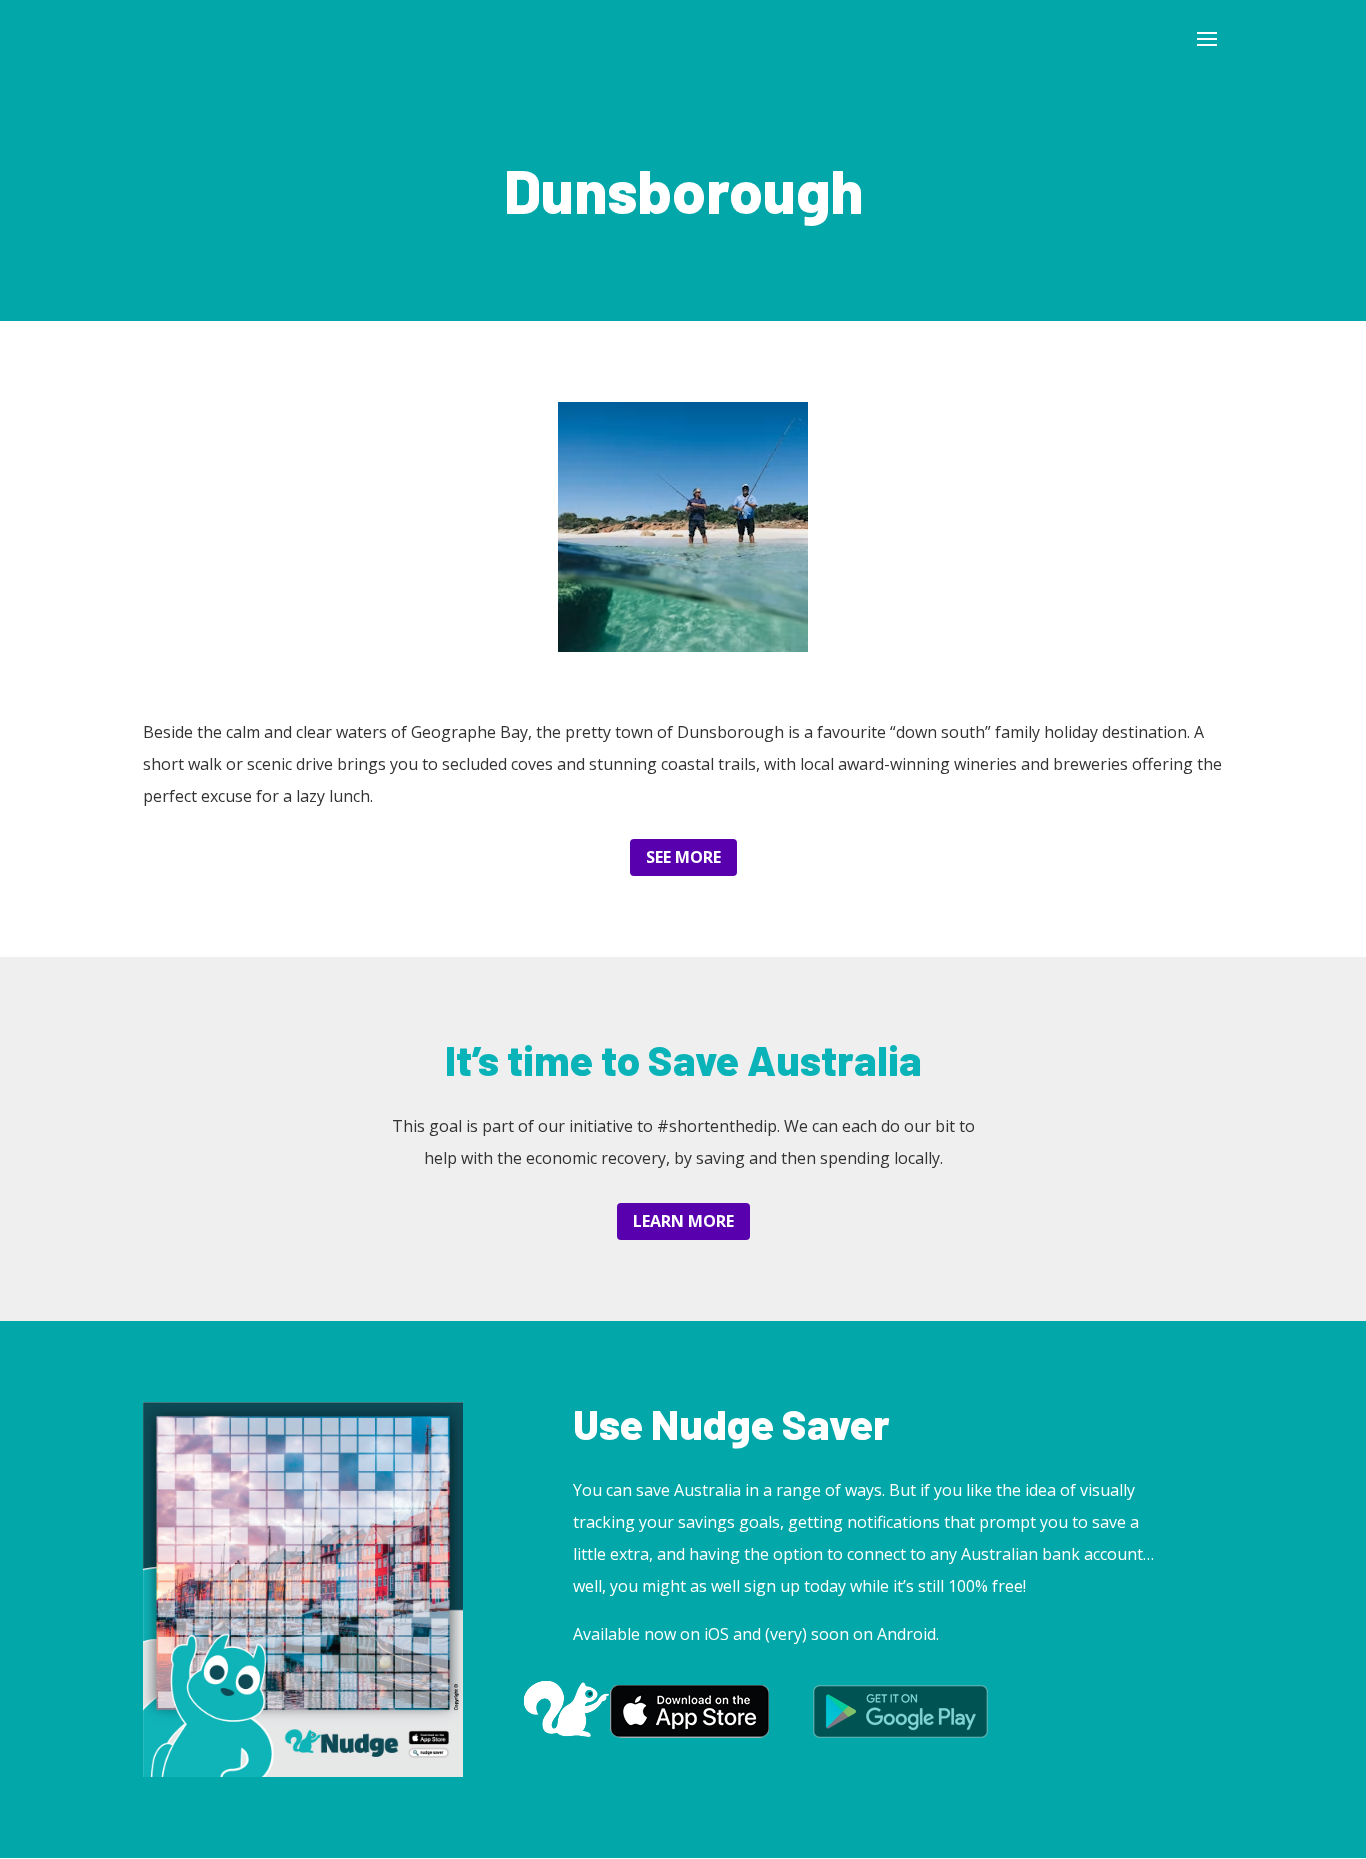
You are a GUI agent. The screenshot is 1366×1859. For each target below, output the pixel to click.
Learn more (683, 1221)
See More (683, 857)
